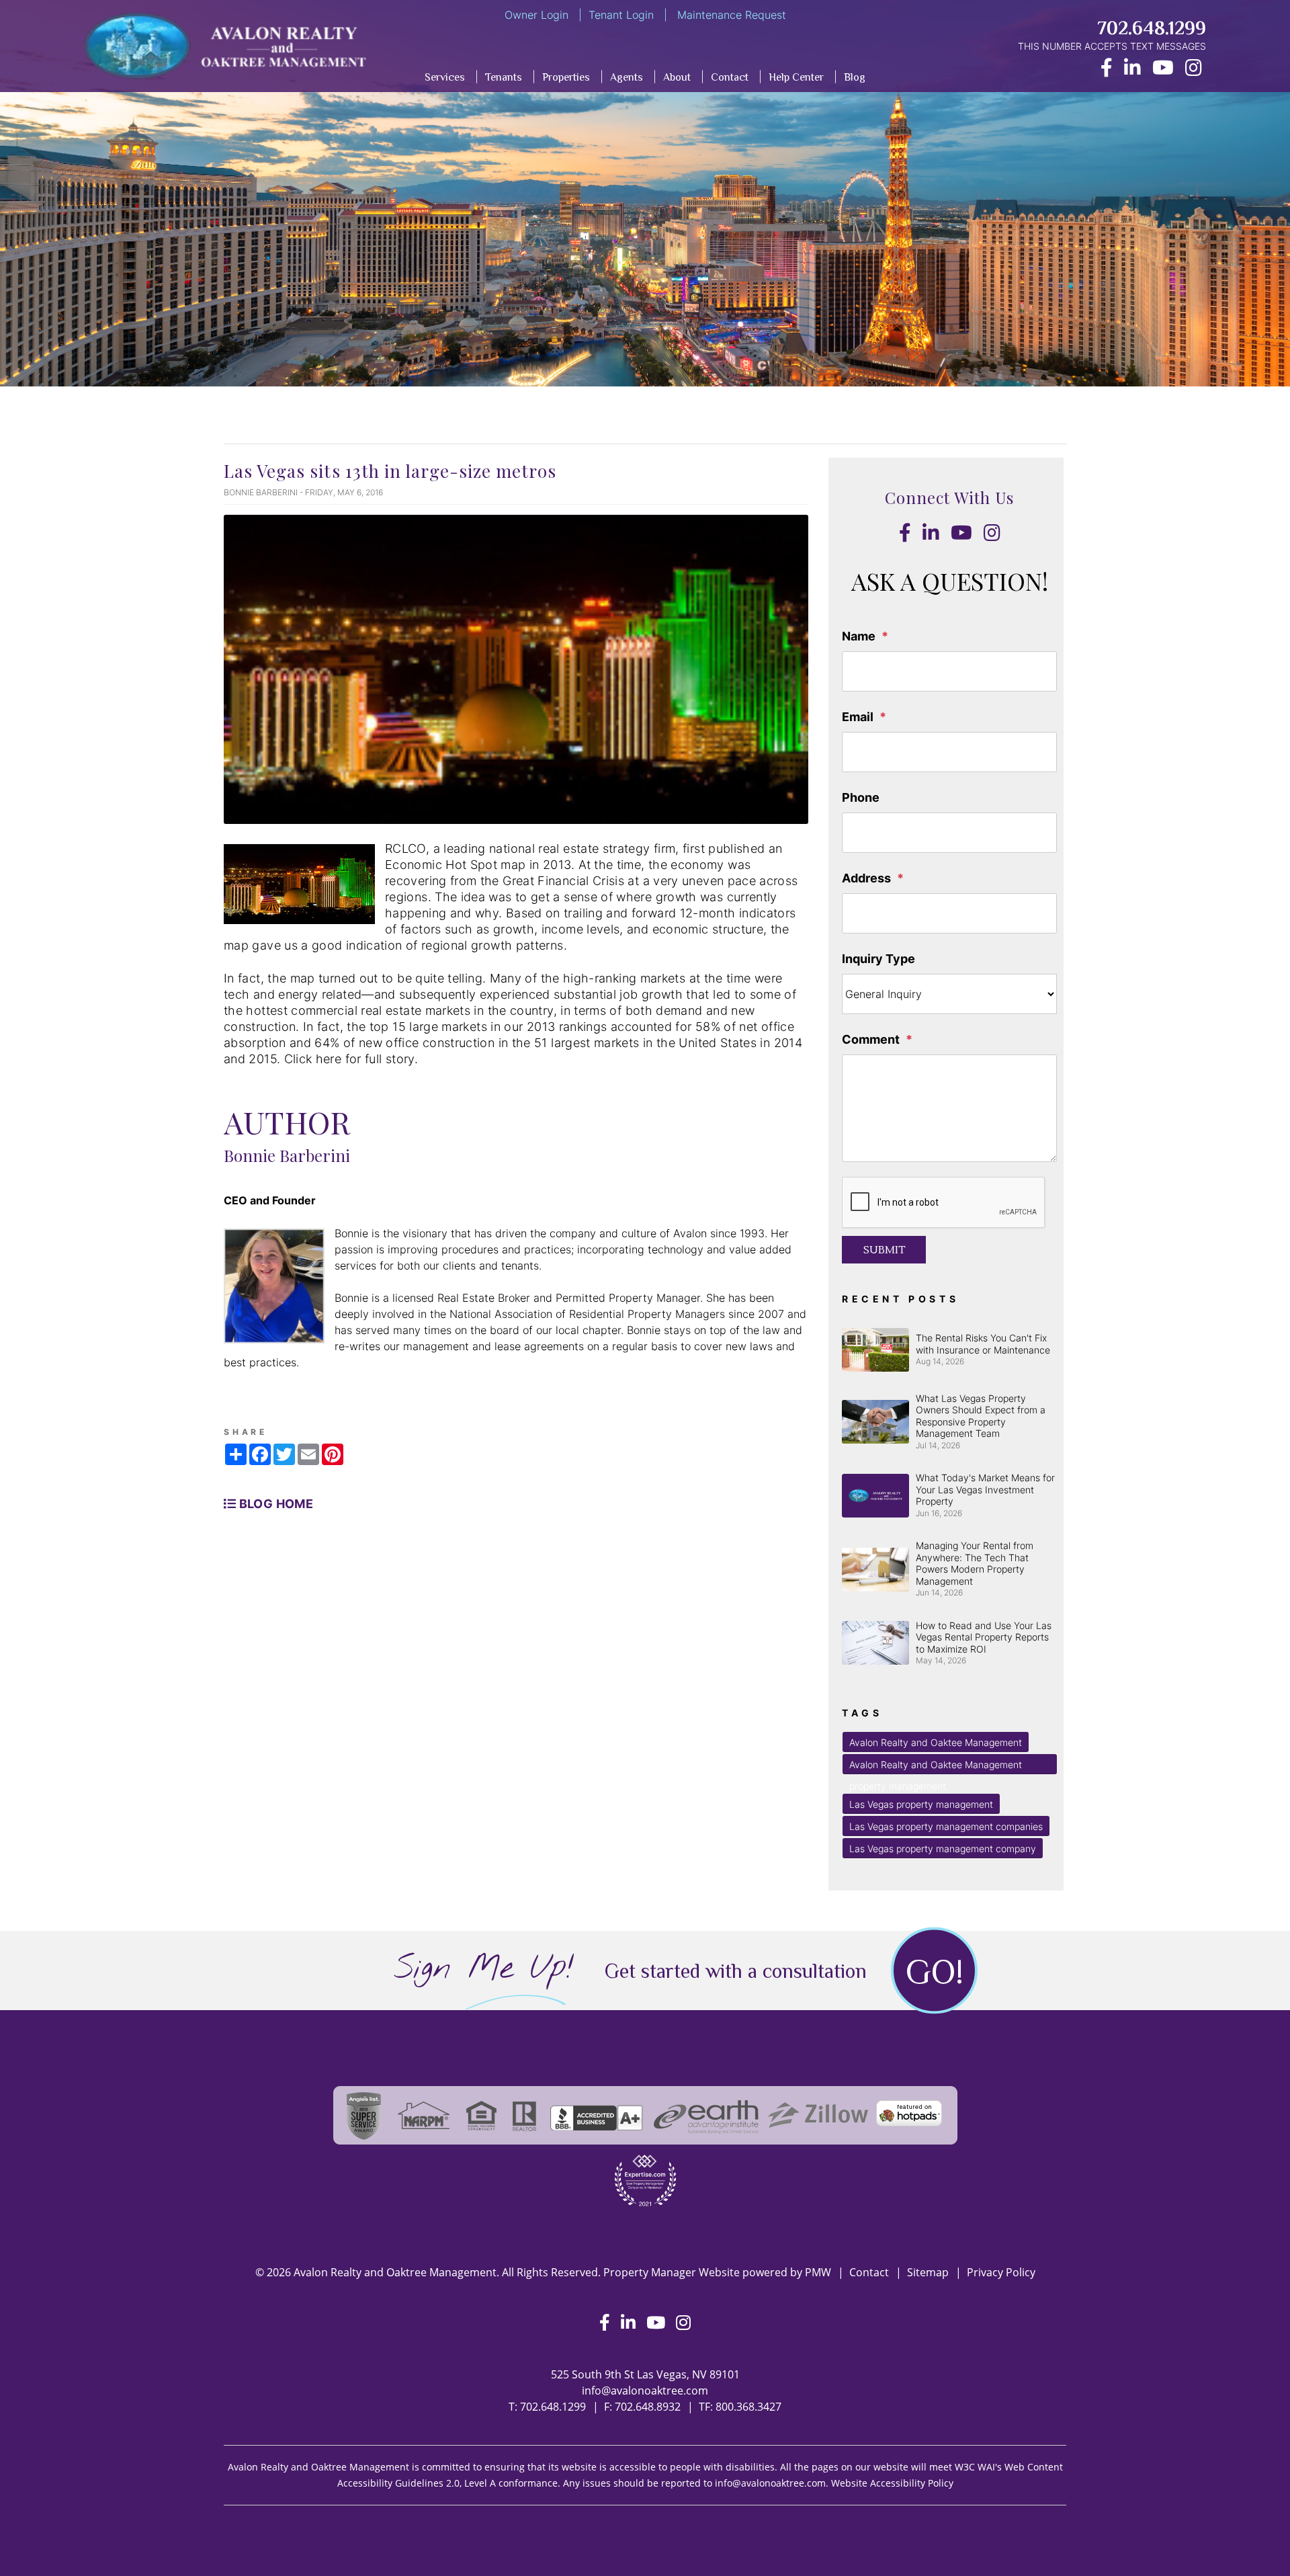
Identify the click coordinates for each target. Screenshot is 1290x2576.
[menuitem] (495, 80)
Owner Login (536, 15)
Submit (884, 1250)
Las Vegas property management (921, 1804)
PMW (818, 2272)
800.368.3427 (748, 2407)
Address (866, 878)
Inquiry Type (878, 959)
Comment (871, 1039)
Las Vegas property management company (943, 1848)
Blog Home (274, 1504)
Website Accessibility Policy (892, 2483)
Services (445, 77)
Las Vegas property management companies (946, 1826)
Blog (855, 77)
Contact (730, 77)
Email (858, 717)
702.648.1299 (1152, 28)
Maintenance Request (730, 15)
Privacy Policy (1001, 2272)
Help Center (796, 77)
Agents (627, 77)
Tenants (504, 77)
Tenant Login (621, 15)
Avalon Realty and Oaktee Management (936, 1742)
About (677, 77)
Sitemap (928, 2272)
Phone (861, 797)
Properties (566, 77)
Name (859, 636)
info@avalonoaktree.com (645, 2391)
